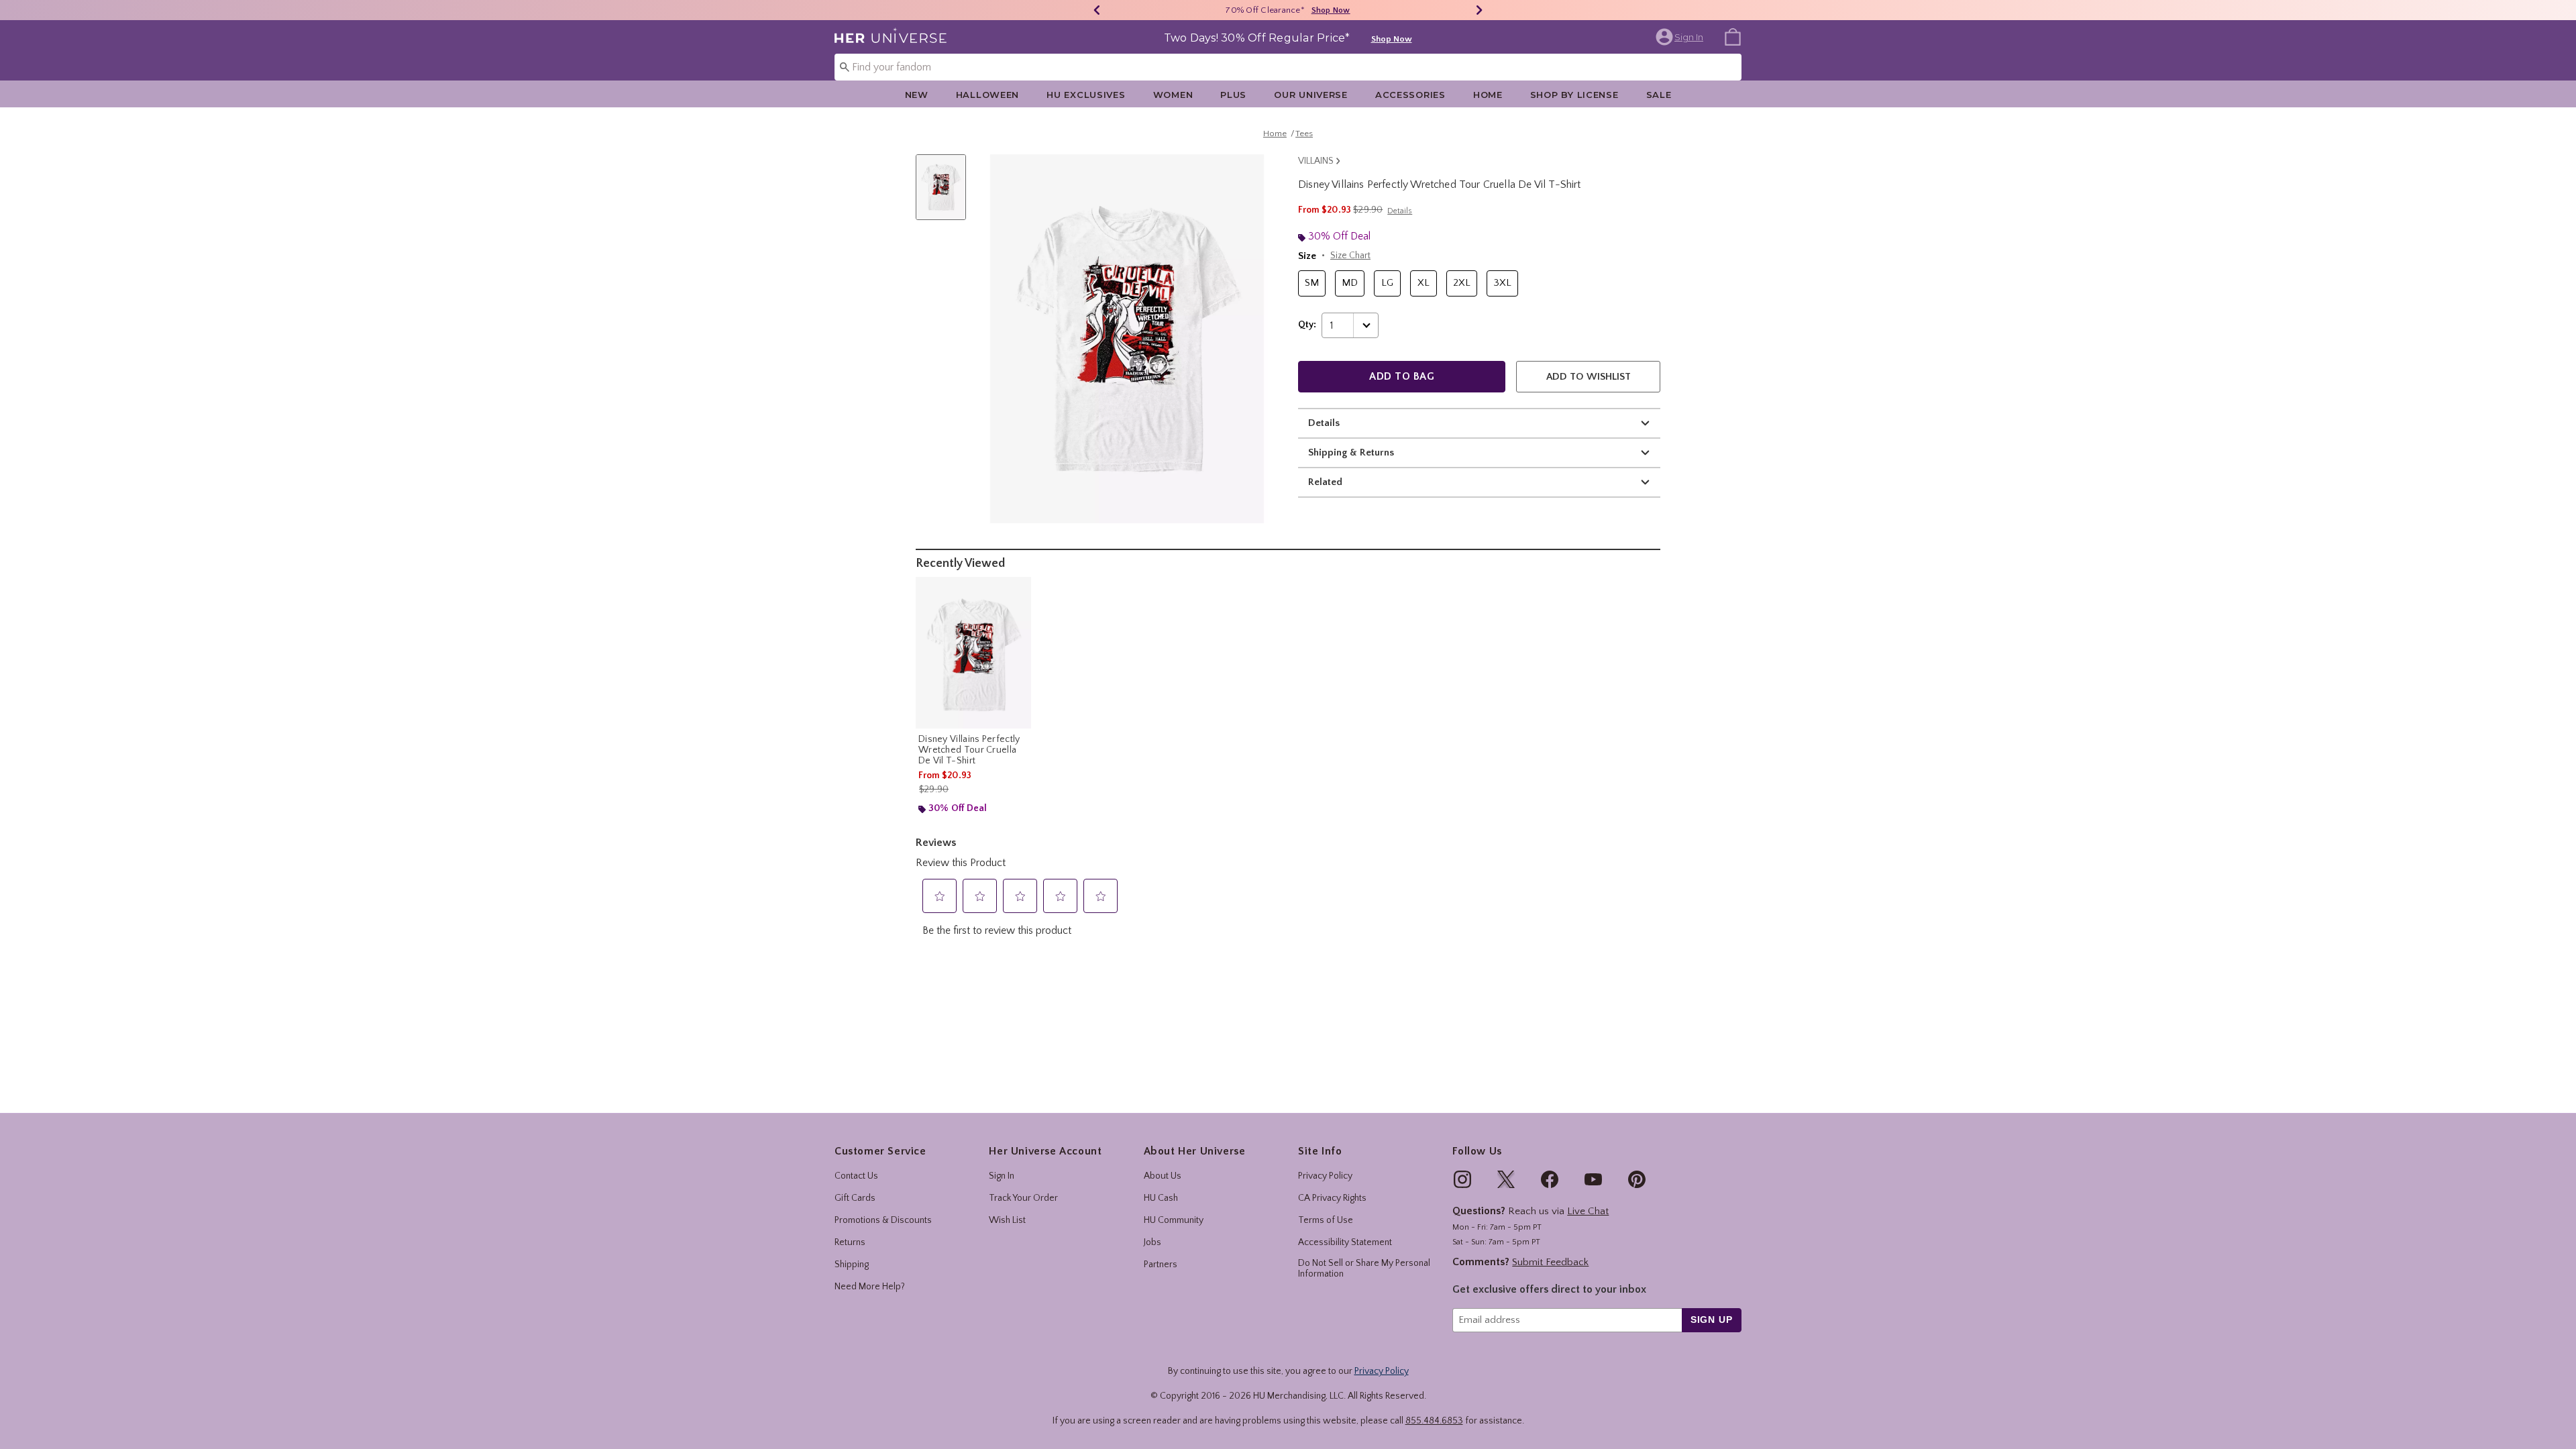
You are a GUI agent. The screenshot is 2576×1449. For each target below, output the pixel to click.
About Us (1163, 1176)
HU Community (1174, 1220)
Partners (1161, 1265)
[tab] (946, 194)
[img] (1462, 1179)
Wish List (1007, 1220)
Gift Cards (855, 1198)
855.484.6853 (1434, 1421)
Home (1488, 95)
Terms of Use (1326, 1220)
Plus (1233, 95)
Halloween (987, 95)
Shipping (852, 1265)
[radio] (1312, 283)
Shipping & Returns (1351, 452)
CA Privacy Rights (1332, 1198)
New (917, 95)
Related (1325, 482)
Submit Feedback (1550, 1262)
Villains (1316, 161)
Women (1173, 95)
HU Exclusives (1086, 95)
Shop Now (1331, 10)
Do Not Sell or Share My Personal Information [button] (1364, 1269)
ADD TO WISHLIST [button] (1589, 377)
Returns (850, 1242)
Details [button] (1400, 211)
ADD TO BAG (1402, 376)
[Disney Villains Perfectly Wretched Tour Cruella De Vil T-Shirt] (973, 653)
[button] (1681, 37)
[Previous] (1097, 10)
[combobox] (1288, 67)
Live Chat (1588, 1211)
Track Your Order (1023, 1198)
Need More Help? (870, 1287)
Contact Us (856, 1176)
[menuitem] (1733, 36)
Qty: (1307, 325)
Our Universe (1311, 95)
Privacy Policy (1325, 1176)
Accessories (1410, 95)
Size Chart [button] (1350, 256)
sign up (1712, 1320)
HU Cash (1161, 1198)
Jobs (1152, 1242)
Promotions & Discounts (883, 1220)
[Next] (1479, 10)
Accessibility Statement (1345, 1242)
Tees (1304, 133)
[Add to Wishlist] (1018, 590)
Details (1324, 423)
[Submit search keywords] (845, 66)
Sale (1659, 95)
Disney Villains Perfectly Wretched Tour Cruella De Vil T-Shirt (969, 750)
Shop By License (1574, 95)
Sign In (1002, 1176)
